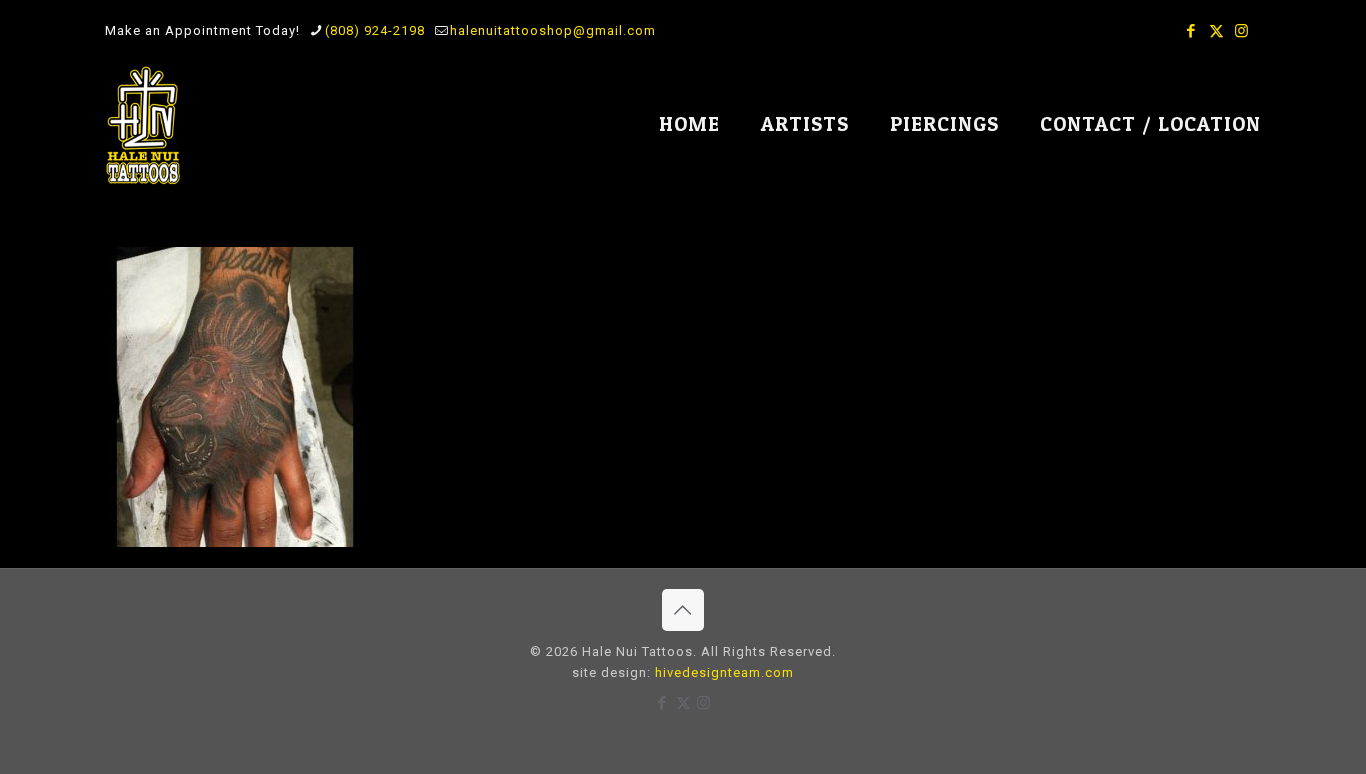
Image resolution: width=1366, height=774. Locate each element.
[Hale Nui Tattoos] (143, 125)
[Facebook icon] (1191, 31)
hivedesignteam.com (724, 672)
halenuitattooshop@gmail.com (553, 30)
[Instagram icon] (1241, 31)
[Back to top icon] (683, 610)
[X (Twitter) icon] (1216, 31)
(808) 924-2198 (375, 30)
